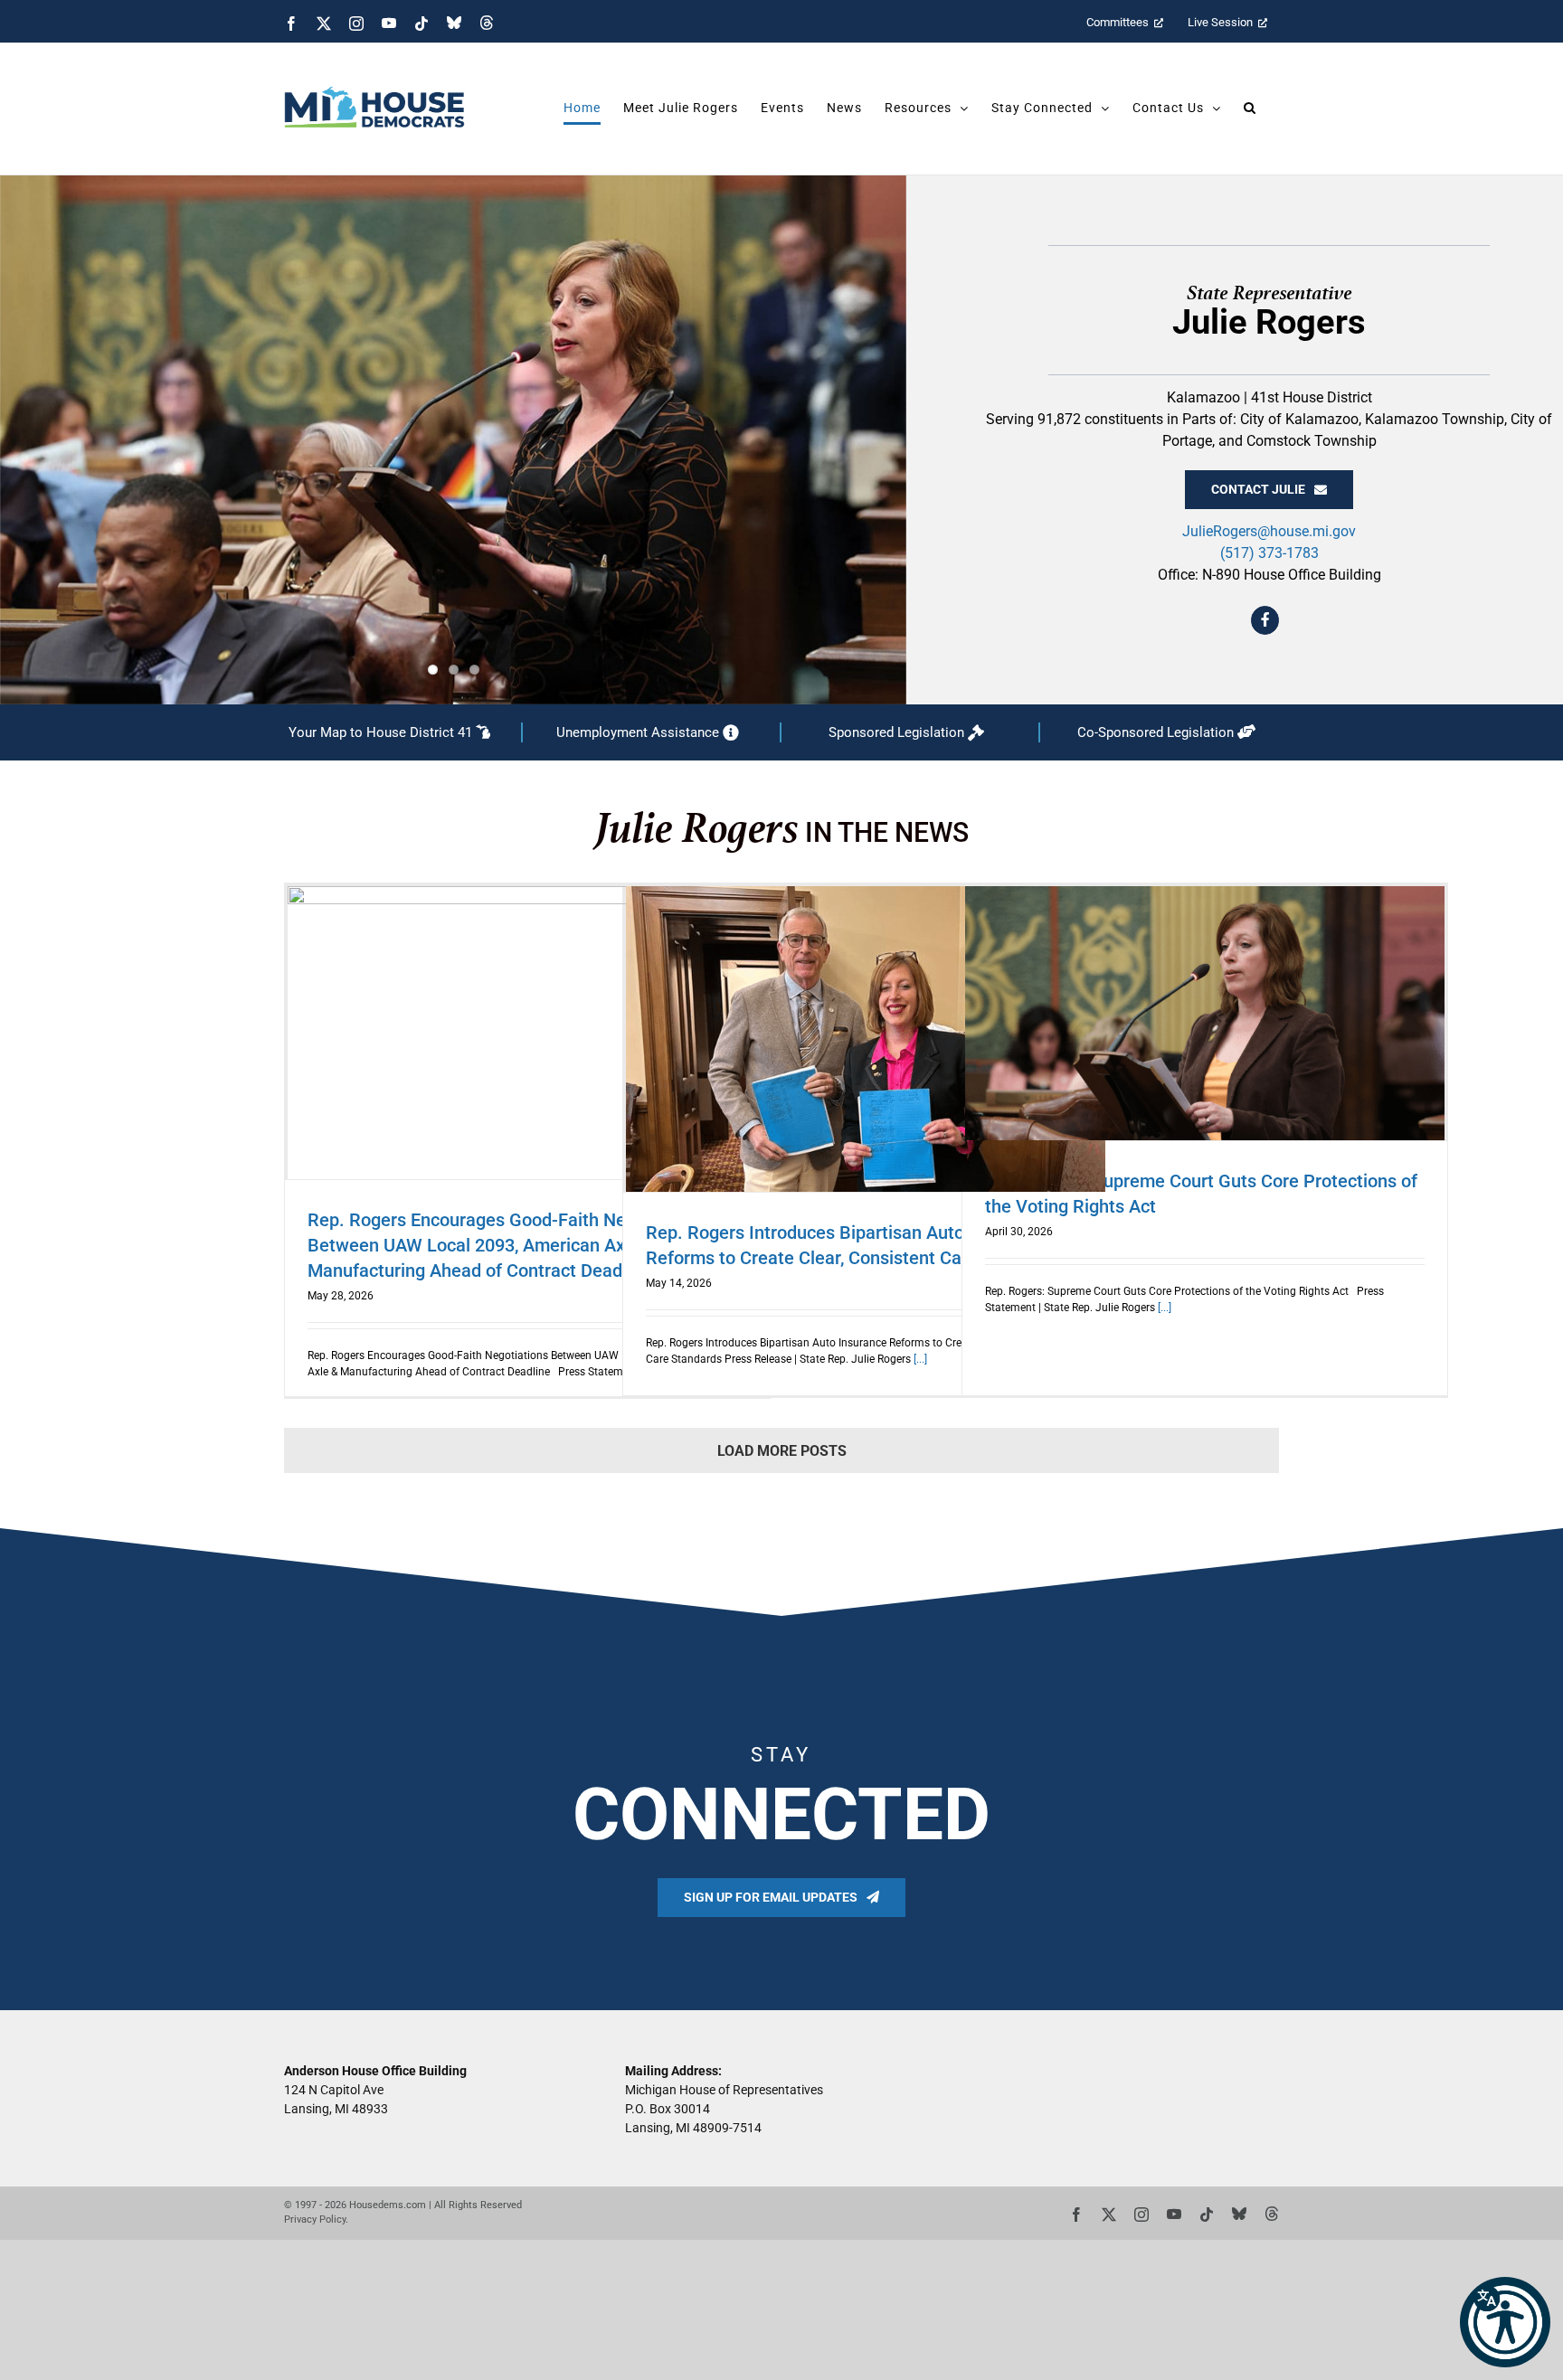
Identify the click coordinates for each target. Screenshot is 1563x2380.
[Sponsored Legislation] (910, 733)
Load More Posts (782, 1451)
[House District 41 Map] (393, 733)
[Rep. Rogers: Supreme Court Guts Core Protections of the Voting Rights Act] (1205, 1013)
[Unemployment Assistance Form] (651, 733)
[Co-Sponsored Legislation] (1170, 733)
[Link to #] (1265, 620)
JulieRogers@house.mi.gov (1269, 531)
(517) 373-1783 (1269, 553)
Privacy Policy (315, 2219)
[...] (919, 1359)
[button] (1505, 2322)
